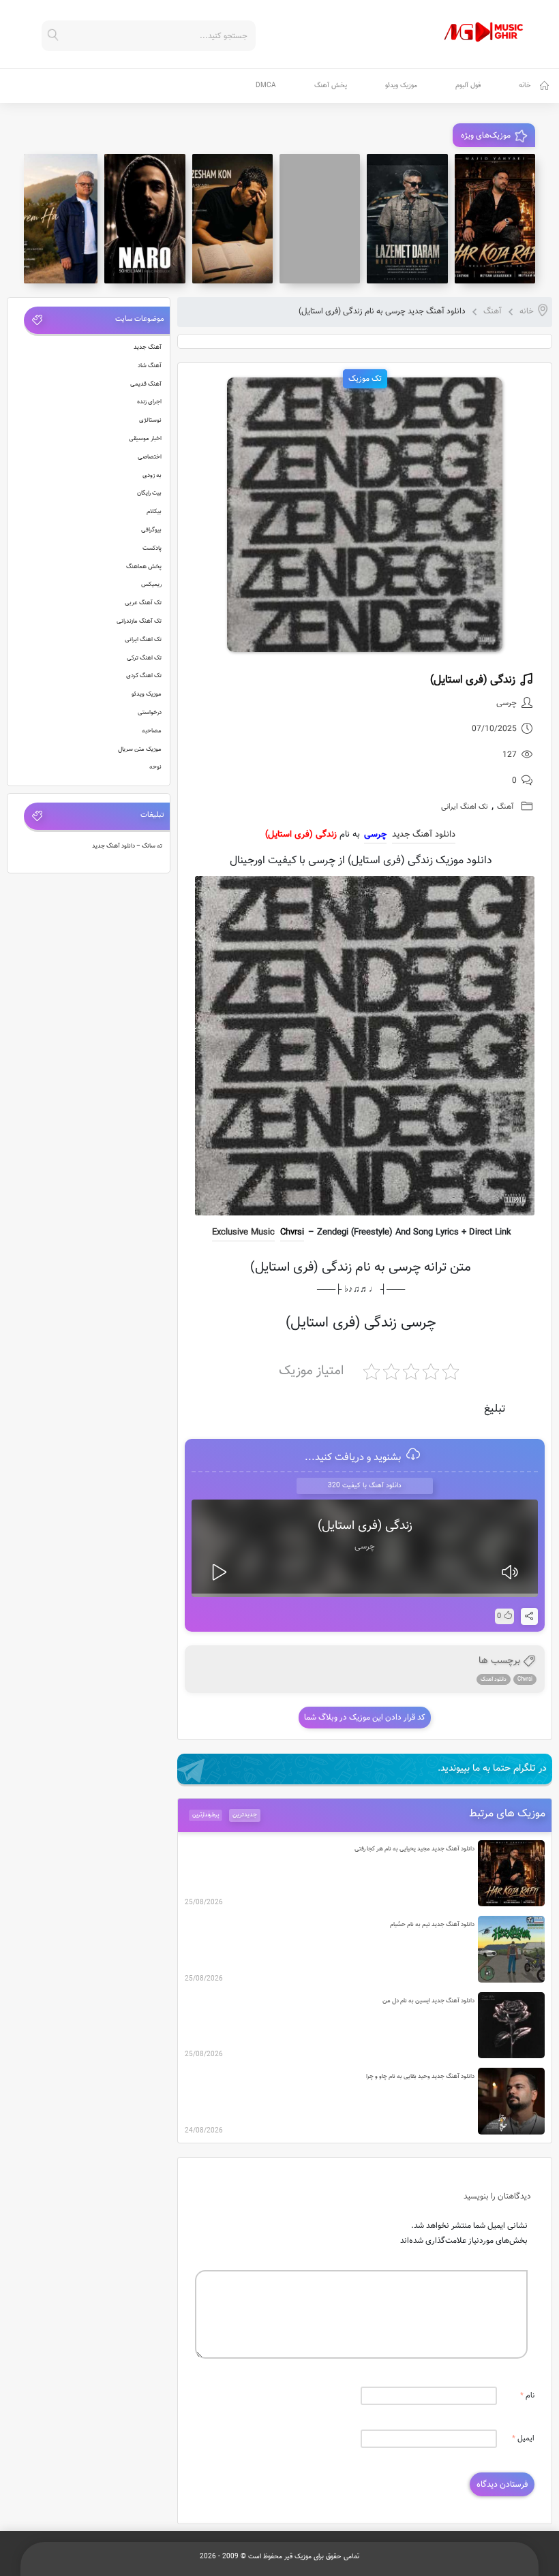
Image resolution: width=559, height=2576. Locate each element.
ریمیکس (151, 585)
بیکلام (154, 512)
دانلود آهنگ (494, 1679)
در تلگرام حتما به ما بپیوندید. (492, 1769)
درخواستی (150, 713)
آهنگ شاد (150, 366)
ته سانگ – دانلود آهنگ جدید (127, 846)
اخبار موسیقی (145, 439)
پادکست (152, 548)
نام (527, 2396)
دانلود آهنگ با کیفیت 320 (365, 1486)
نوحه (155, 767)
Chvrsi (292, 1232)
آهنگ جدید (148, 347)
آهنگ (493, 311)
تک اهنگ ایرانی (465, 807)
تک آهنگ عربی (143, 603)
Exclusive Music (243, 1232)
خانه (525, 86)
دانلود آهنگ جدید (424, 835)
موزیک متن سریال (140, 749)
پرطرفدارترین (206, 1815)
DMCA (266, 86)
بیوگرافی (151, 530)
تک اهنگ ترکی (144, 658)
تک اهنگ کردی (144, 676)
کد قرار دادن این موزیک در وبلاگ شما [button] (365, 1718)
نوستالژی (150, 420)
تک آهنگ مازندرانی (139, 621)
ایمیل (523, 2439)
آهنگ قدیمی (146, 384)
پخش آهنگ (331, 86)
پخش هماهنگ (144, 567)
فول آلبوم (468, 86)
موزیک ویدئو (401, 86)
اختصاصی (150, 457)
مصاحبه (152, 731)
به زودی (152, 476)
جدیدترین (245, 1815)
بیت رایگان (149, 493)
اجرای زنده (149, 402)
